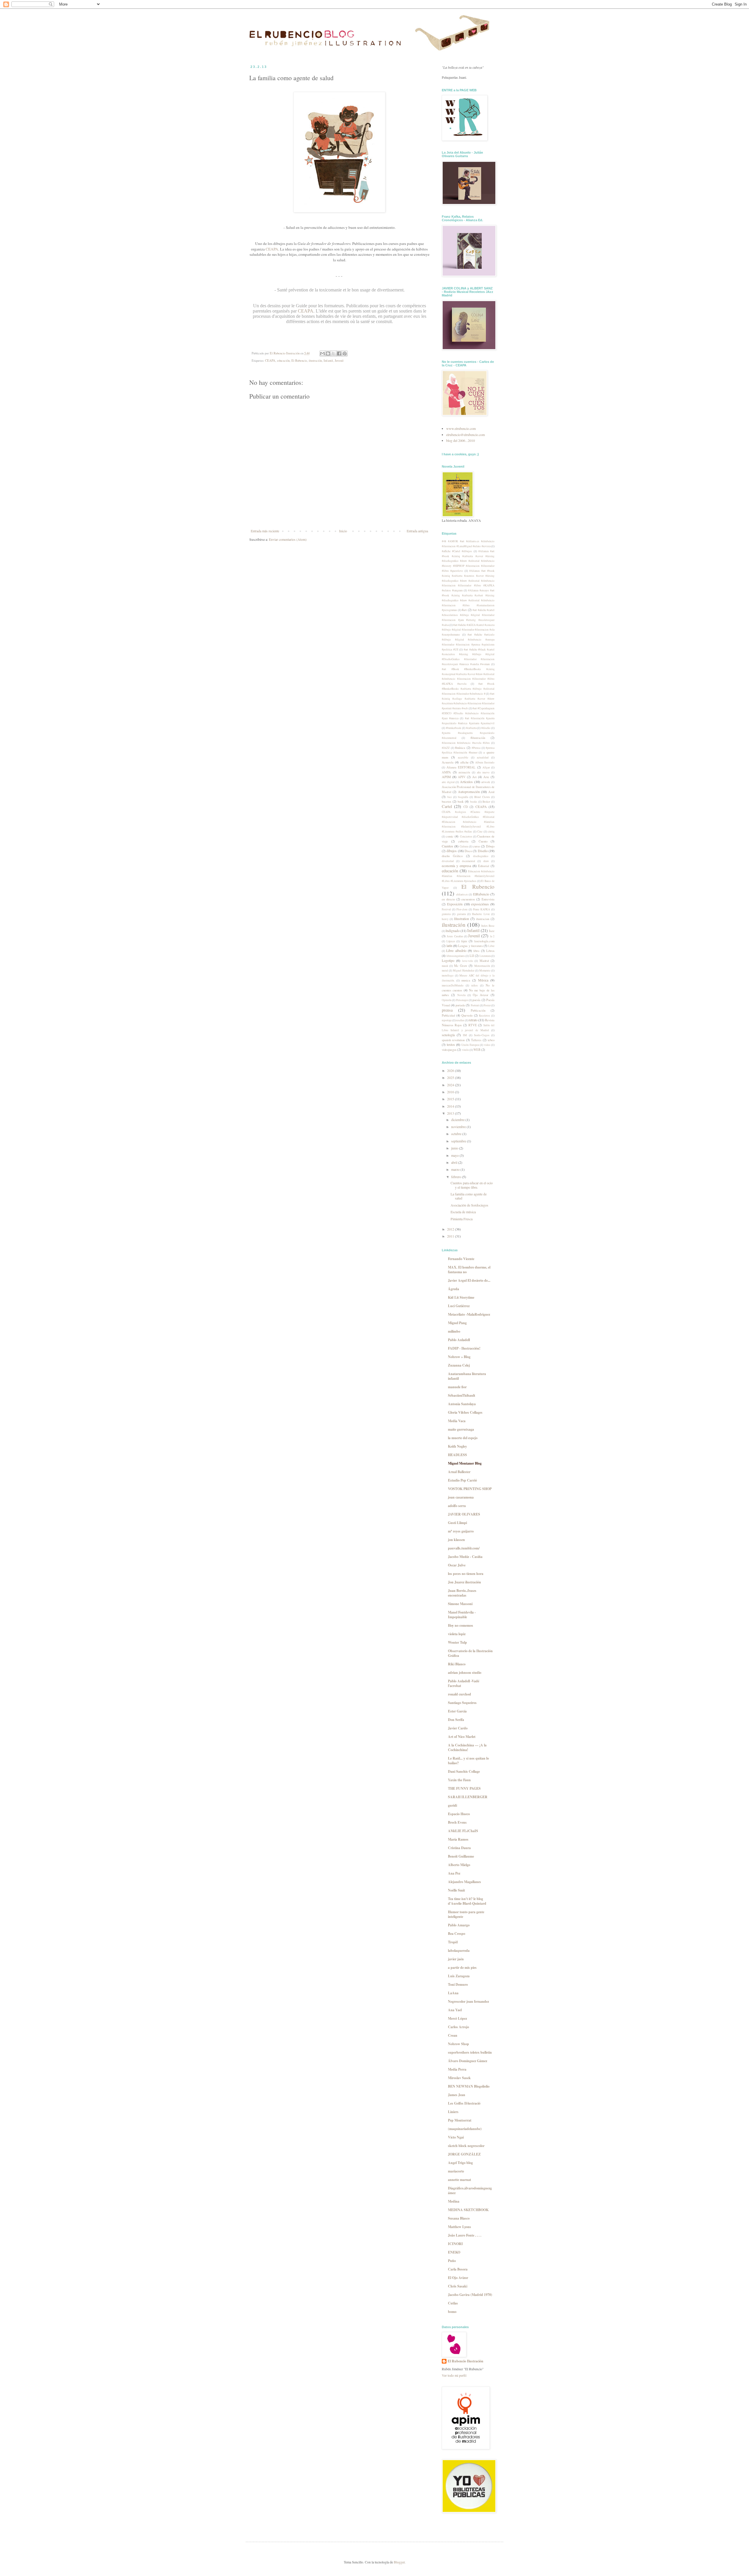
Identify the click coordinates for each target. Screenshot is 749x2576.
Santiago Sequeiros (462, 1703)
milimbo (454, 1331)
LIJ (472, 956)
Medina (454, 2201)
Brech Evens (457, 1822)
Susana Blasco (459, 2218)
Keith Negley (457, 1446)
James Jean (457, 2095)
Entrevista (488, 899)
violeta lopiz (457, 1634)
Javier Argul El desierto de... (469, 1280)
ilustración (315, 361)
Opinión (447, 1000)
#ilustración (478, 738)
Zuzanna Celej (459, 1365)
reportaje (447, 1020)
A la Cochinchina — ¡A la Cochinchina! (467, 1747)
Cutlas (453, 2303)
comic (450, 836)
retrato (473, 1020)
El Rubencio (299, 361)
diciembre (458, 1120)
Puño (452, 2261)
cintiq (491, 832)
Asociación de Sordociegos (469, 1205)
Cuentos (447, 846)
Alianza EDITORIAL (461, 767)
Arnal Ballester (459, 1472)
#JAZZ (446, 748)
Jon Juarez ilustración (464, 1582)
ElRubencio (481, 894)
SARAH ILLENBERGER (468, 1797)
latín (449, 945)
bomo (452, 2312)
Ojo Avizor (481, 995)
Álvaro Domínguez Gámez (468, 2061)
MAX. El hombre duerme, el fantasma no (469, 1270)
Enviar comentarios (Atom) (288, 539)
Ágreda (453, 1289)
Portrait (475, 1005)
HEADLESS (457, 1455)
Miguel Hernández (464, 970)
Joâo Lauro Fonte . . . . (465, 2235)
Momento (485, 970)
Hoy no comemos (461, 1625)
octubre (457, 1134)
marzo (456, 1169)
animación (464, 772)
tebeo (491, 1040)
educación (283, 361)
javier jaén (456, 1959)
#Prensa (476, 748)
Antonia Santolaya (462, 1404)
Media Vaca (457, 1421)
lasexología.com (484, 941)
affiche (464, 762)
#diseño (486, 728)
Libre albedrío (456, 950)
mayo (455, 1155)
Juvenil (339, 361)
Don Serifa (456, 1720)
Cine (480, 832)
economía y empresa (456, 866)
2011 (451, 1236)
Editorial (484, 866)
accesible (463, 757)
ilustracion (483, 919)
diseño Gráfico (452, 856)
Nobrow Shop (458, 2044)
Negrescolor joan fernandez (468, 2001)
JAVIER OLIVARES (464, 1514)
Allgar (486, 767)
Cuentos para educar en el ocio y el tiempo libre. (472, 1185)
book (461, 802)
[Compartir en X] (334, 353)
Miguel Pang (457, 1323)
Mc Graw (461, 966)
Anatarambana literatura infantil (467, 1376)
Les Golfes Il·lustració (464, 2103)
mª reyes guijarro (461, 1531)
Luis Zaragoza (459, 1976)
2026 (451, 1070)
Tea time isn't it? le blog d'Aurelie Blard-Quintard (467, 1901)
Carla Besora (458, 2269)
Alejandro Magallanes (464, 1882)
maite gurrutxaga (461, 1429)
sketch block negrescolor (466, 2146)
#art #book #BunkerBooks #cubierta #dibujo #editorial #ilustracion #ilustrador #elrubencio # (468, 689)
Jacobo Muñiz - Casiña (465, 1557)
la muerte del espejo (463, 1438)
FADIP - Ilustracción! (464, 1348)
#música (460, 748)
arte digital (448, 782)
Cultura (464, 846)
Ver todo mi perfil (454, 2375)
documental (469, 861)
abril (455, 1162)
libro (476, 951)
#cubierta (471, 728)
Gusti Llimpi (457, 1523)
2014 (451, 1106)
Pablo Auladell (459, 1340)
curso (476, 846)
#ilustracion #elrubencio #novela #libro (466, 743)
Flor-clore (462, 909)
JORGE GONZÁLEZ (464, 2154)
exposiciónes (480, 904)
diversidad (448, 861)
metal (445, 970)
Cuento (483, 841)
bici (450, 797)
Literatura (485, 956)
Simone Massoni (460, 1604)
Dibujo (490, 846)
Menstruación (482, 966)
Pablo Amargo (459, 1925)
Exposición (455, 904)
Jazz (492, 931)
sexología (448, 1035)
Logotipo (448, 960)
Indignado (453, 931)
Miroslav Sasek (459, 2078)
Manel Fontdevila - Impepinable (462, 1615)
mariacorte (456, 2171)
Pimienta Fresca (462, 1219)
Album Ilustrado (485, 762)
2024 (451, 1085)
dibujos (452, 851)
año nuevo (483, 772)
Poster (487, 1005)
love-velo (468, 961)
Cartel (447, 806)
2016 (451, 1092)
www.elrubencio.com (461, 428)
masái (445, 966)
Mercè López (457, 2018)
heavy (445, 919)
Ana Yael (455, 2010)
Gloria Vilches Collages (465, 1412)
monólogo (448, 975)
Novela (461, 995)
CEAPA (272, 249)
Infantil (328, 361)
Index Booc (488, 926)
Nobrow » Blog (459, 1357)
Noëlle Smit (456, 1890)
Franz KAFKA (482, 909)
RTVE (473, 1025)
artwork (486, 782)
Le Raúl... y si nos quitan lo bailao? (468, 1761)
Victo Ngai (456, 2137)
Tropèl (453, 1942)
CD (466, 807)
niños (475, 985)
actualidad (483, 757)
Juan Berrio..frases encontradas (462, 1593)
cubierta (463, 841)
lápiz (464, 941)
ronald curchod (459, 1694)
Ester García (457, 1711)
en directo (448, 899)
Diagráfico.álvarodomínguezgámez (470, 2190)
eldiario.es (462, 894)
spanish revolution (453, 1040)
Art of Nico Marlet (462, 1737)
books (474, 802)
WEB (477, 1050)
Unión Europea (470, 1045)
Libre (491, 946)
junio (455, 1148)
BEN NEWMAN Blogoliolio (469, 2086)
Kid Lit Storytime (461, 1297)
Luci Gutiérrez (459, 1306)
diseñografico (481, 856)
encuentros (468, 899)
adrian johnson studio (465, 1673)
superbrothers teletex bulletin (470, 2052)
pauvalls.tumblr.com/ (464, 1548)
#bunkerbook (453, 728)
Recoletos (485, 1016)
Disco (468, 851)
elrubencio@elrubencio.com (465, 435)
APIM (446, 777)
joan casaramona (461, 1497)
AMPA (446, 772)
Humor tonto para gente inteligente (466, 1914)
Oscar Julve (457, 1565)
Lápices (451, 941)
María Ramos (458, 1839)
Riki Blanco (457, 1664)
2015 (451, 1099)
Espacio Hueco (459, 1814)
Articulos (466, 782)
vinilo (465, 1050)
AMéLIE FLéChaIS (463, 1831)
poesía (476, 1000)
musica (466, 980)
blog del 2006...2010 (461, 440)
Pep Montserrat (460, 2120)
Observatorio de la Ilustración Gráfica (470, 1653)
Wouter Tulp (457, 1642)
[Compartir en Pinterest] (345, 353)
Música (483, 980)
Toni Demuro (458, 1984)
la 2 (492, 936)
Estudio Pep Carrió (462, 1480)
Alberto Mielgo (459, 1865)
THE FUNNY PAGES (464, 1788)
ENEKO (454, 2252)
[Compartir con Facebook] (339, 353)
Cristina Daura (459, 1848)
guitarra (461, 914)
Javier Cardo (458, 1728)
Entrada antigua (417, 531)
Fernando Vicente (461, 1259)
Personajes (462, 1000)
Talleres (476, 1040)
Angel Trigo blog (460, 2163)
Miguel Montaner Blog (465, 1463)
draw (486, 861)
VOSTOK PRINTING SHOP (470, 1489)
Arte (486, 777)
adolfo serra (457, 1506)
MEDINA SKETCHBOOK (468, 2210)
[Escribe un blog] (328, 353)
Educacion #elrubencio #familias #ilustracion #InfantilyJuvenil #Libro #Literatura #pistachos (468, 876)
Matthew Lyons (459, 2227)
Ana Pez (454, 1873)
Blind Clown (482, 797)
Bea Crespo (457, 1934)
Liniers (453, 2112)
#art (464, 610)
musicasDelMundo (453, 985)
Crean (453, 2035)
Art (474, 777)
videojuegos (449, 1050)
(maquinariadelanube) (465, 2129)
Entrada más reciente (265, 531)
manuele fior (457, 1387)
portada (460, 1005)
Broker (486, 802)
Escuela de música (463, 1212)
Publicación (478, 1010)
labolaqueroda (459, 1951)
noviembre (459, 1127)
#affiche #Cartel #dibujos (457, 551)
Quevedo (467, 1015)
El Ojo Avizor (458, 2278)
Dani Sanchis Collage (464, 1771)
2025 (451, 1077)
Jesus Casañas (455, 936)
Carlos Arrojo (458, 2027)
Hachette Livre (481, 914)
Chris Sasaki (458, 2286)
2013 (451, 1113)
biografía (463, 797)
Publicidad (448, 1015)
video (487, 1045)
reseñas (460, 1020)
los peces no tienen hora (466, 1574)
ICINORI (455, 2244)
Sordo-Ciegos (482, 1035)
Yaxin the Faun (459, 1780)
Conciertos (466, 836)
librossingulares (456, 956)
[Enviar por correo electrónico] (322, 353)
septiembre (459, 1141)
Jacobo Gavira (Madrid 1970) (470, 2295)
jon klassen (456, 1540)
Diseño (483, 851)
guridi (452, 1805)
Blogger (399, 2562)
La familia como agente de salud (469, 1196)
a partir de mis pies (462, 1967)
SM (465, 1035)
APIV (462, 777)
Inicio (343, 531)
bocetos (446, 802)
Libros (490, 951)
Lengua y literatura (470, 946)
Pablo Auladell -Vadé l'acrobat (464, 1683)
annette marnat (459, 2180)
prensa (447, 1010)
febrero (457, 1177)
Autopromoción (469, 792)
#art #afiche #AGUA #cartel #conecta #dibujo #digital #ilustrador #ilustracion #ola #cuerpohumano (468, 630)
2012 (451, 1229)
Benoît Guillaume (461, 1856)
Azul (491, 792)
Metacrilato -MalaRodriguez (469, 1314)
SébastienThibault (462, 1395)
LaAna (453, 1993)
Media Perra (457, 2069)
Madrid (484, 961)
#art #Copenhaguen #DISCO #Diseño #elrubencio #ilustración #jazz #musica (468, 713)
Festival (446, 909)
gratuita (446, 914)
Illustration (462, 919)
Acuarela (448, 762)
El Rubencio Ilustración (465, 2361)
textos (451, 1044)
